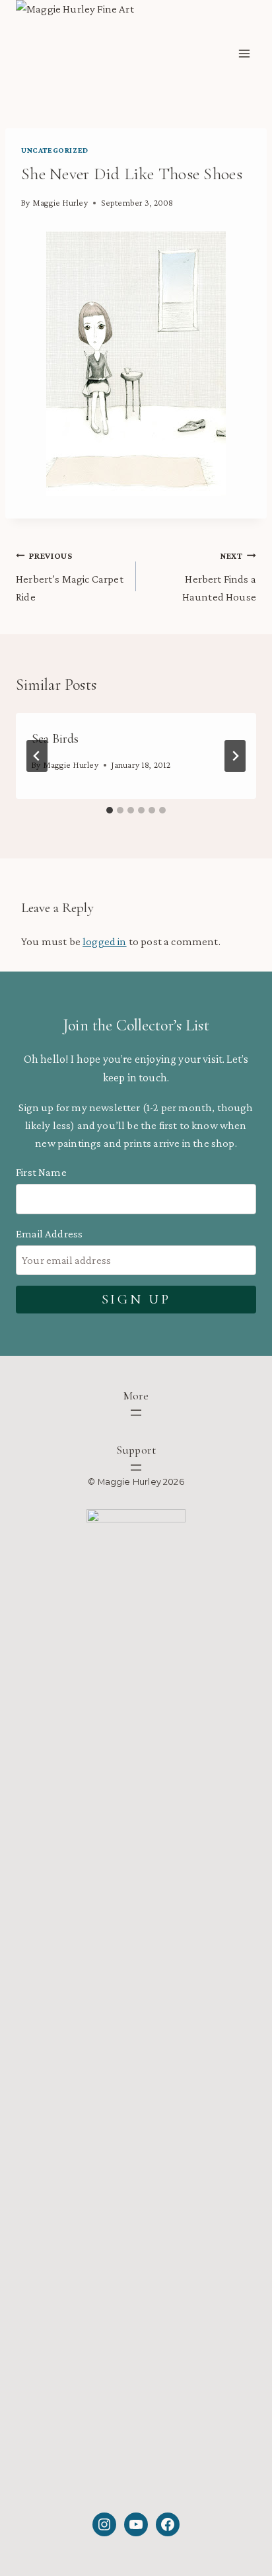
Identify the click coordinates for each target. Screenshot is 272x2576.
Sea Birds (55, 739)
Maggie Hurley (60, 203)
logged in (105, 941)
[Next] (235, 756)
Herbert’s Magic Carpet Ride (70, 577)
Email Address (49, 1234)
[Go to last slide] (37, 756)
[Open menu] (244, 54)
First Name (41, 1172)
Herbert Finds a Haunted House (219, 577)
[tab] (110, 810)
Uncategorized (55, 150)
